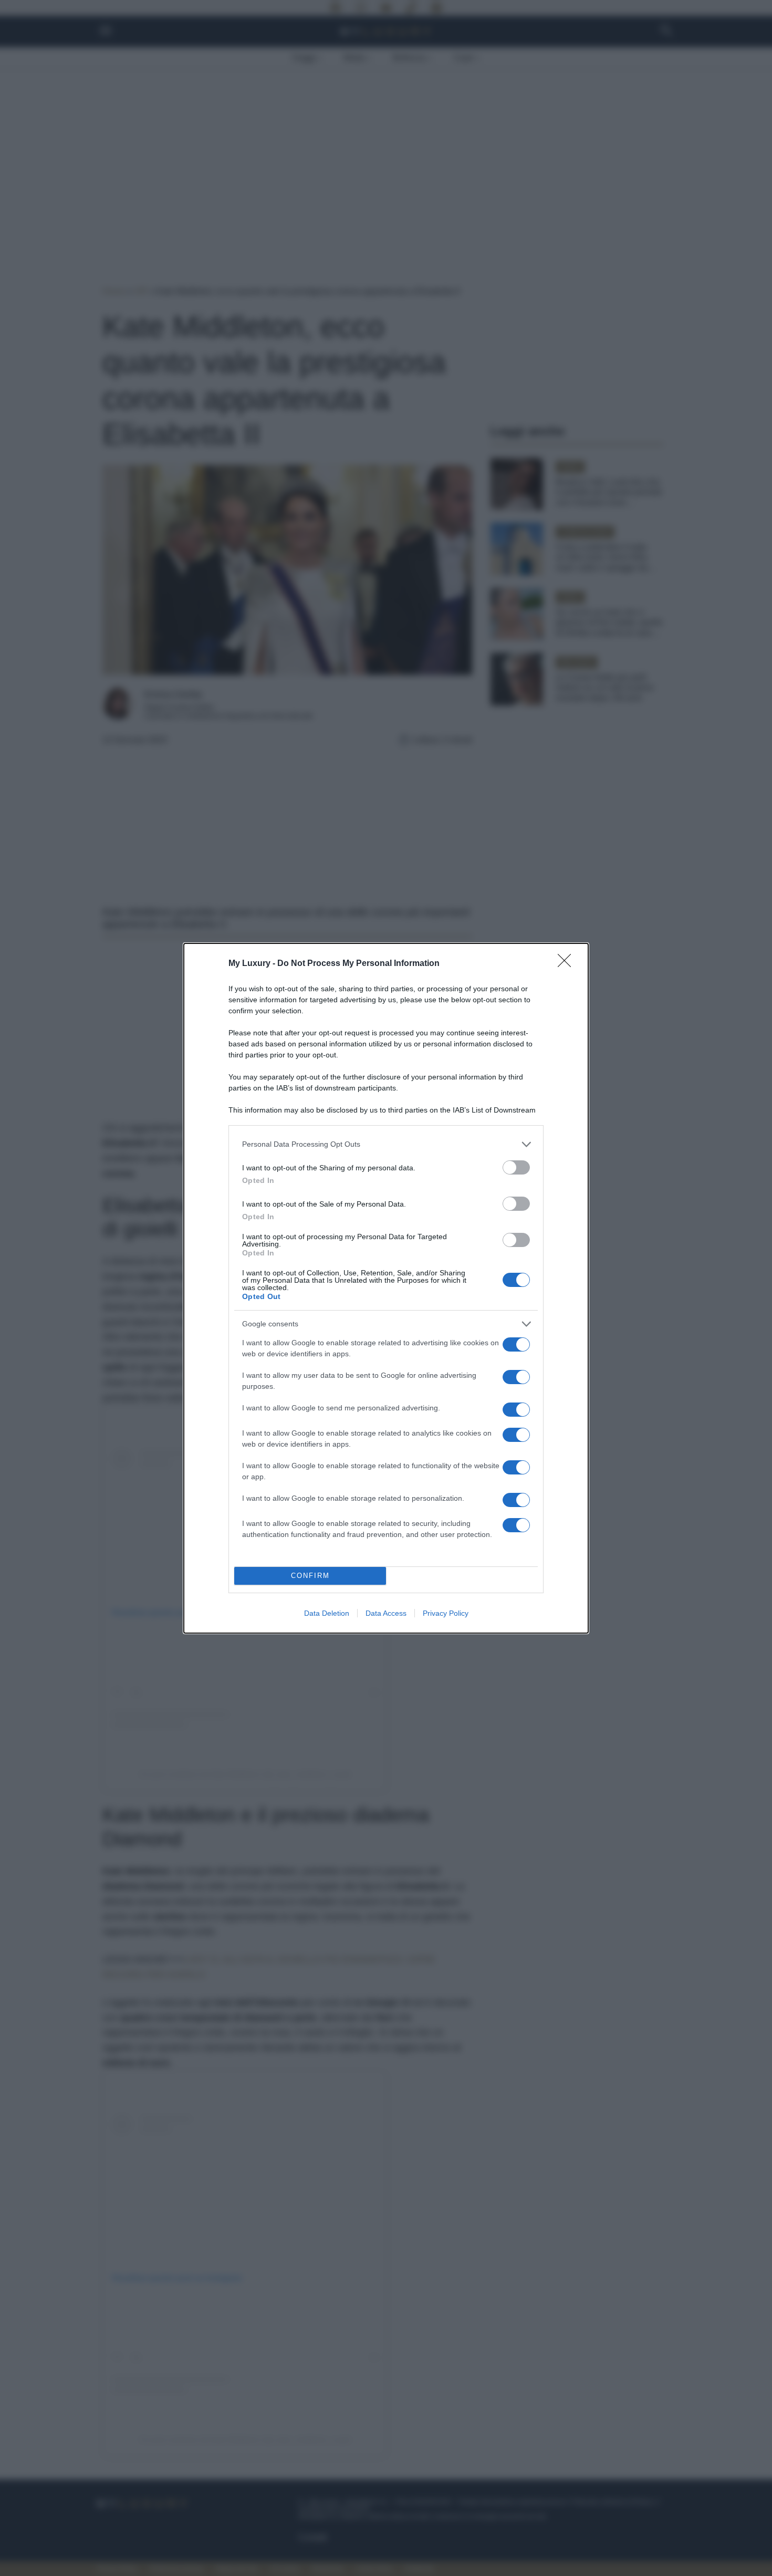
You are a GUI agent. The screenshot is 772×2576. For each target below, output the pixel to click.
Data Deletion (327, 1613)
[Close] (568, 964)
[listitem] (386, 1144)
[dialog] (386, 1288)
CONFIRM (310, 1576)
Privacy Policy (446, 1613)
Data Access (386, 1613)
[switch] (516, 1167)
